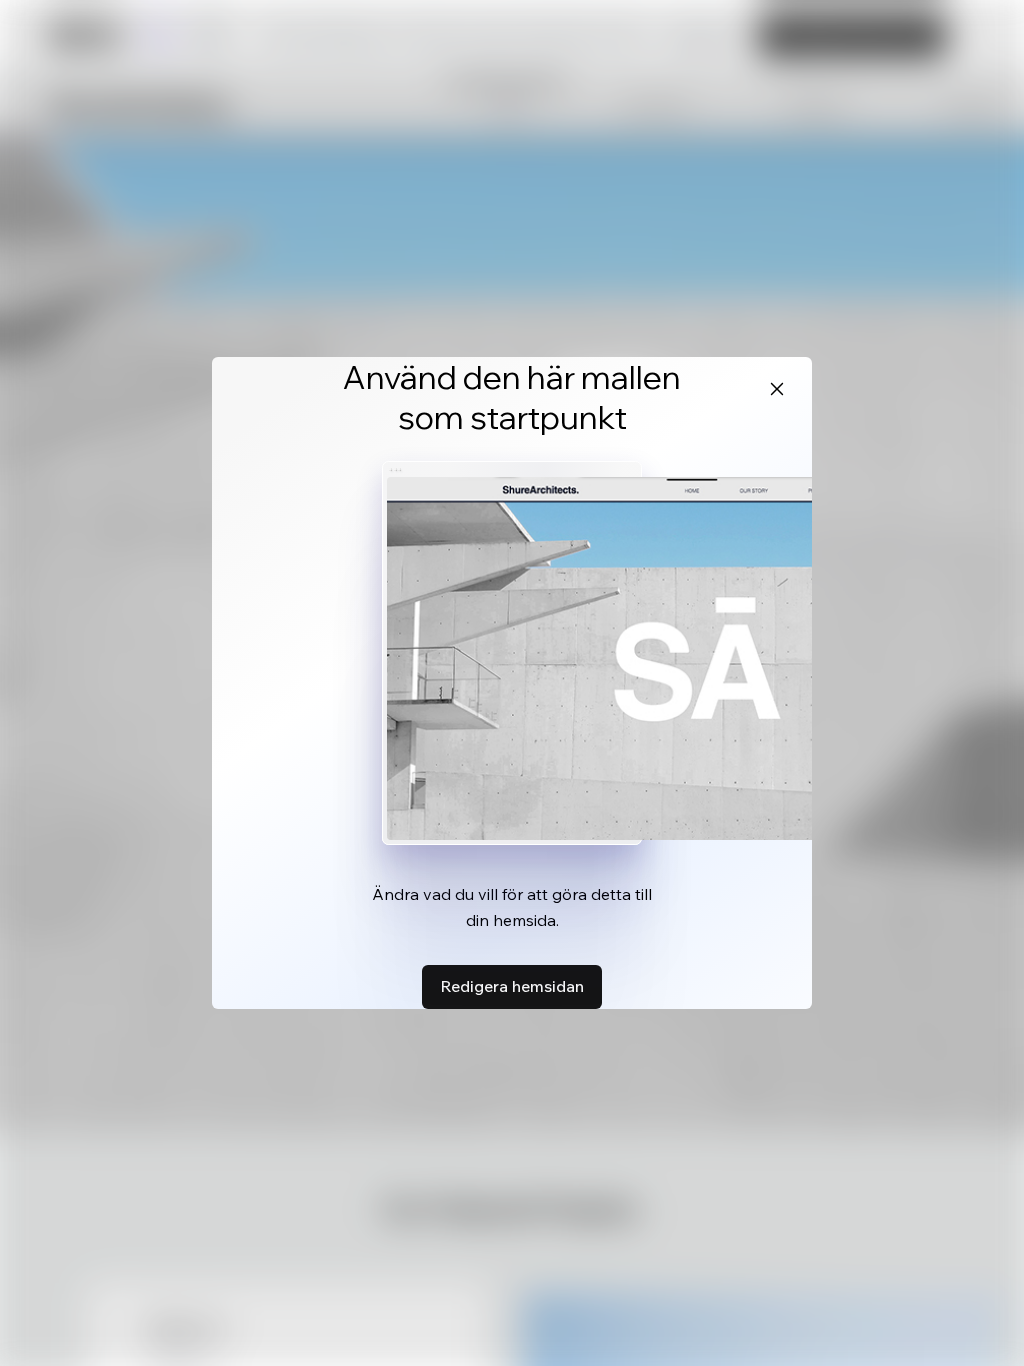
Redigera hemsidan (512, 986)
